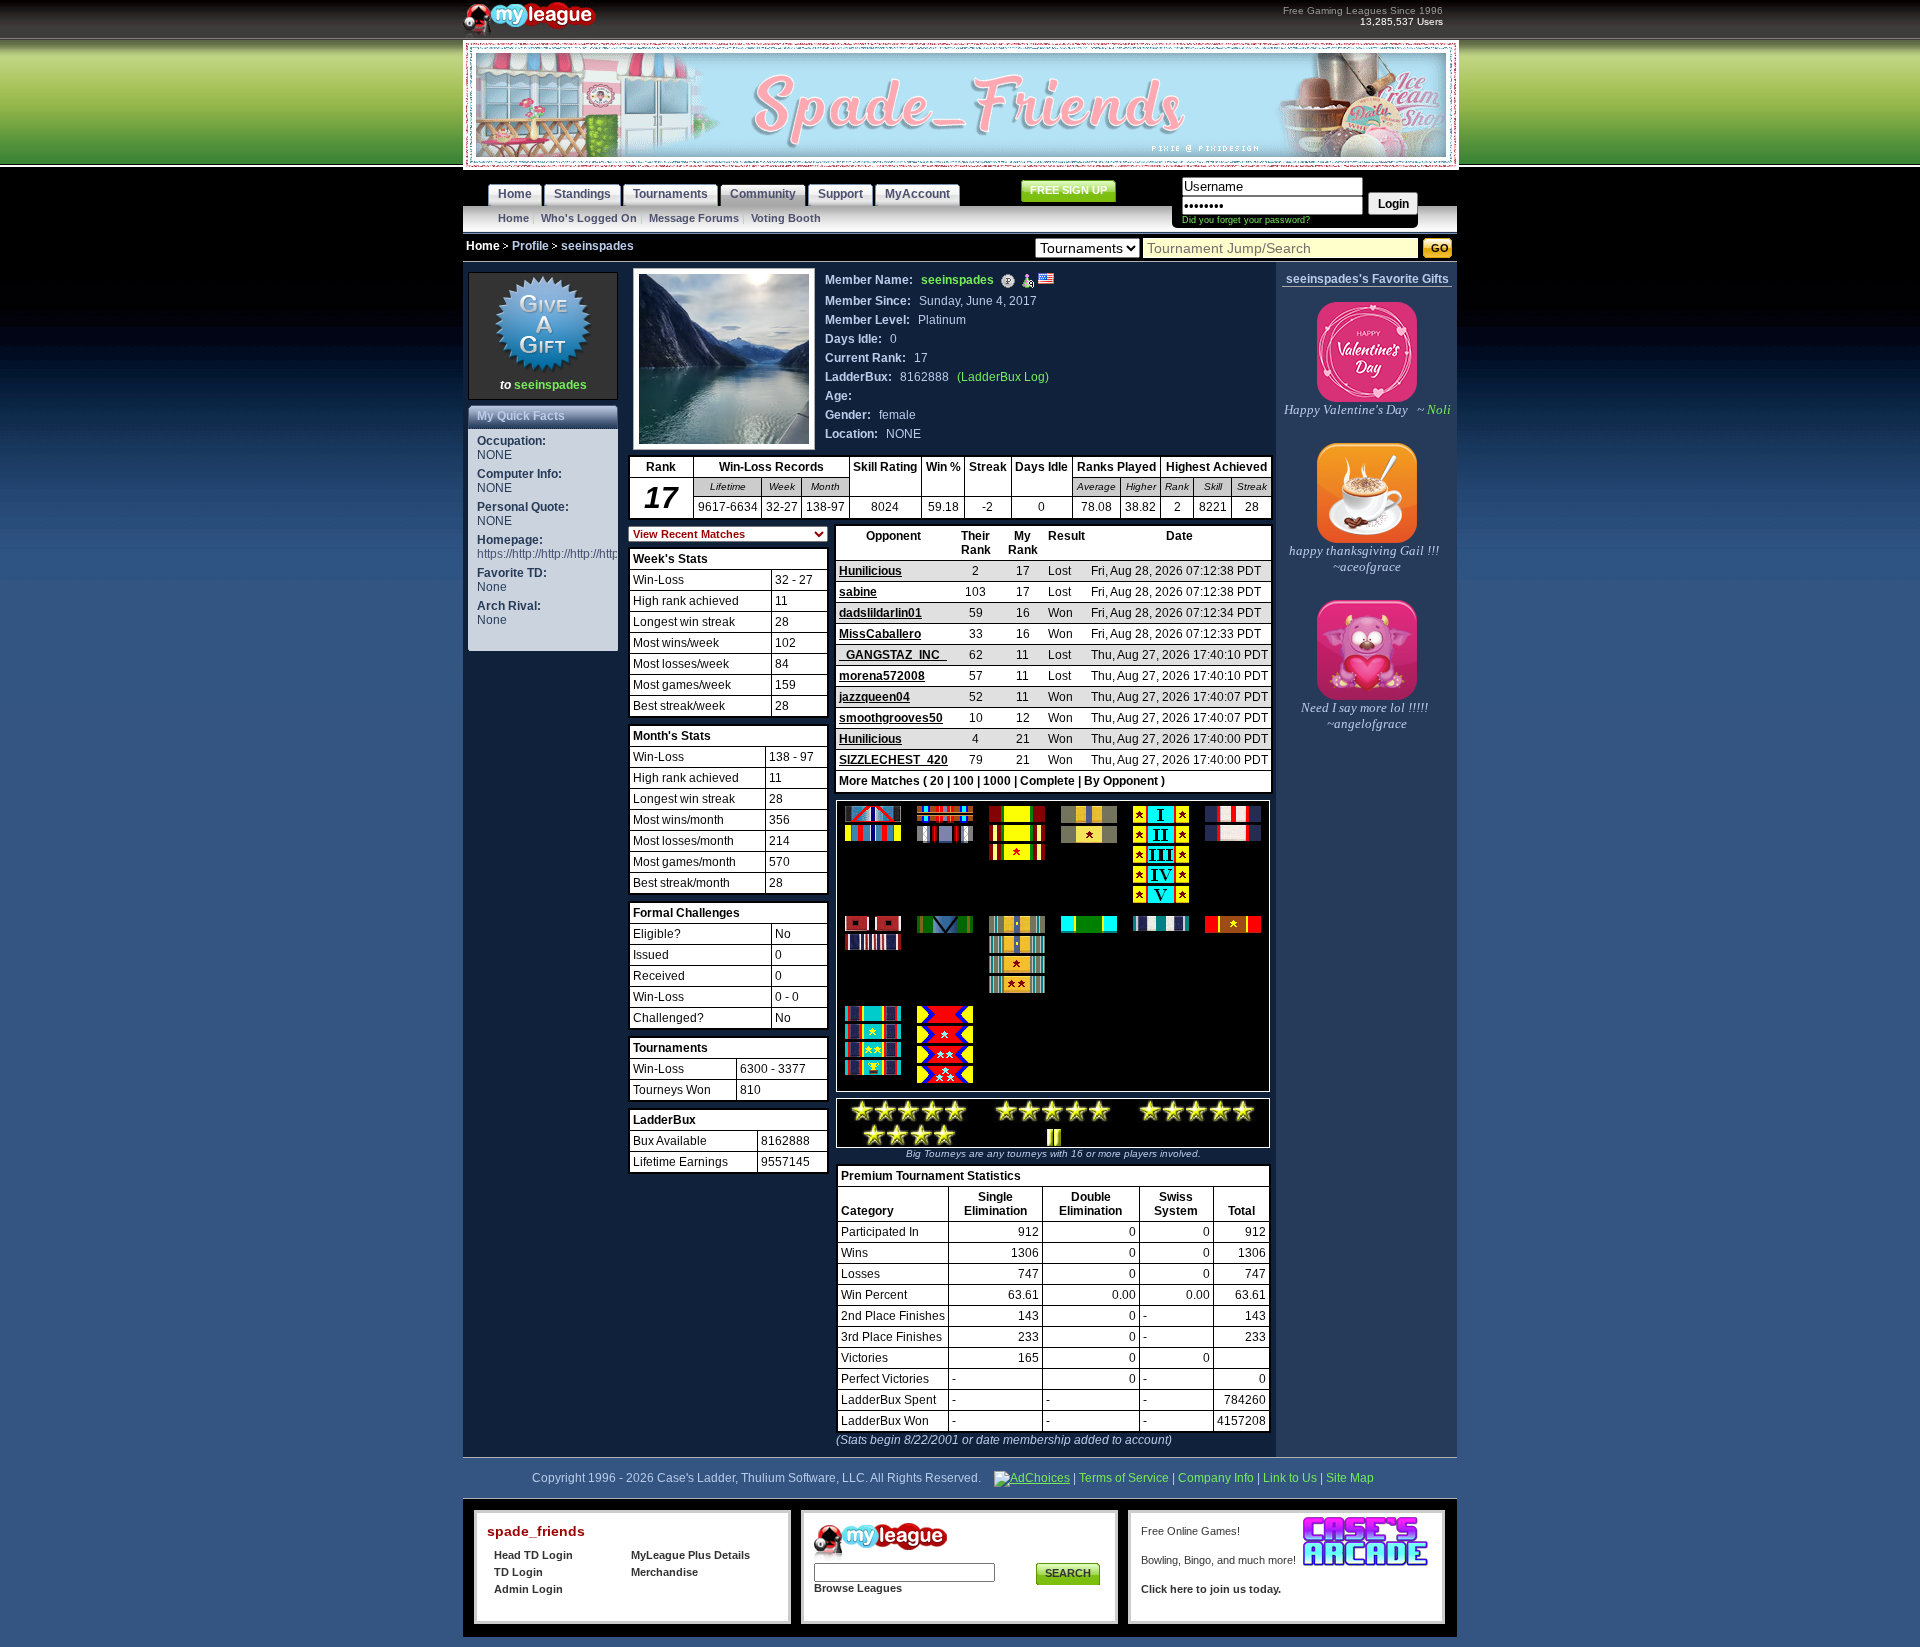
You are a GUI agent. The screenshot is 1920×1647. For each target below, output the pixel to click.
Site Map (1350, 1478)
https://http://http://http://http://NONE (570, 554)
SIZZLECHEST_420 (893, 760)
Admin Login (528, 1589)
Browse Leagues (858, 1588)
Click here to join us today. (1211, 1589)
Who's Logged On (589, 218)
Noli (1437, 409)
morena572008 (882, 676)
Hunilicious (870, 571)
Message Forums (694, 218)
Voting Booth (786, 218)
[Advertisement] (543, 956)
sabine (858, 592)
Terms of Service (1124, 1478)
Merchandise (664, 1572)
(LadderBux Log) (1003, 377)
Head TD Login (533, 1555)
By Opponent (1121, 781)
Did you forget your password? (1246, 220)
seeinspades (550, 385)
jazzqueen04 (874, 697)
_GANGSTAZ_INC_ (893, 655)
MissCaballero (880, 634)
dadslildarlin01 (880, 613)
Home (513, 218)
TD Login (518, 1572)
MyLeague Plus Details (690, 1555)
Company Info (1216, 1478)
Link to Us (1290, 1478)
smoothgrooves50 (891, 718)
